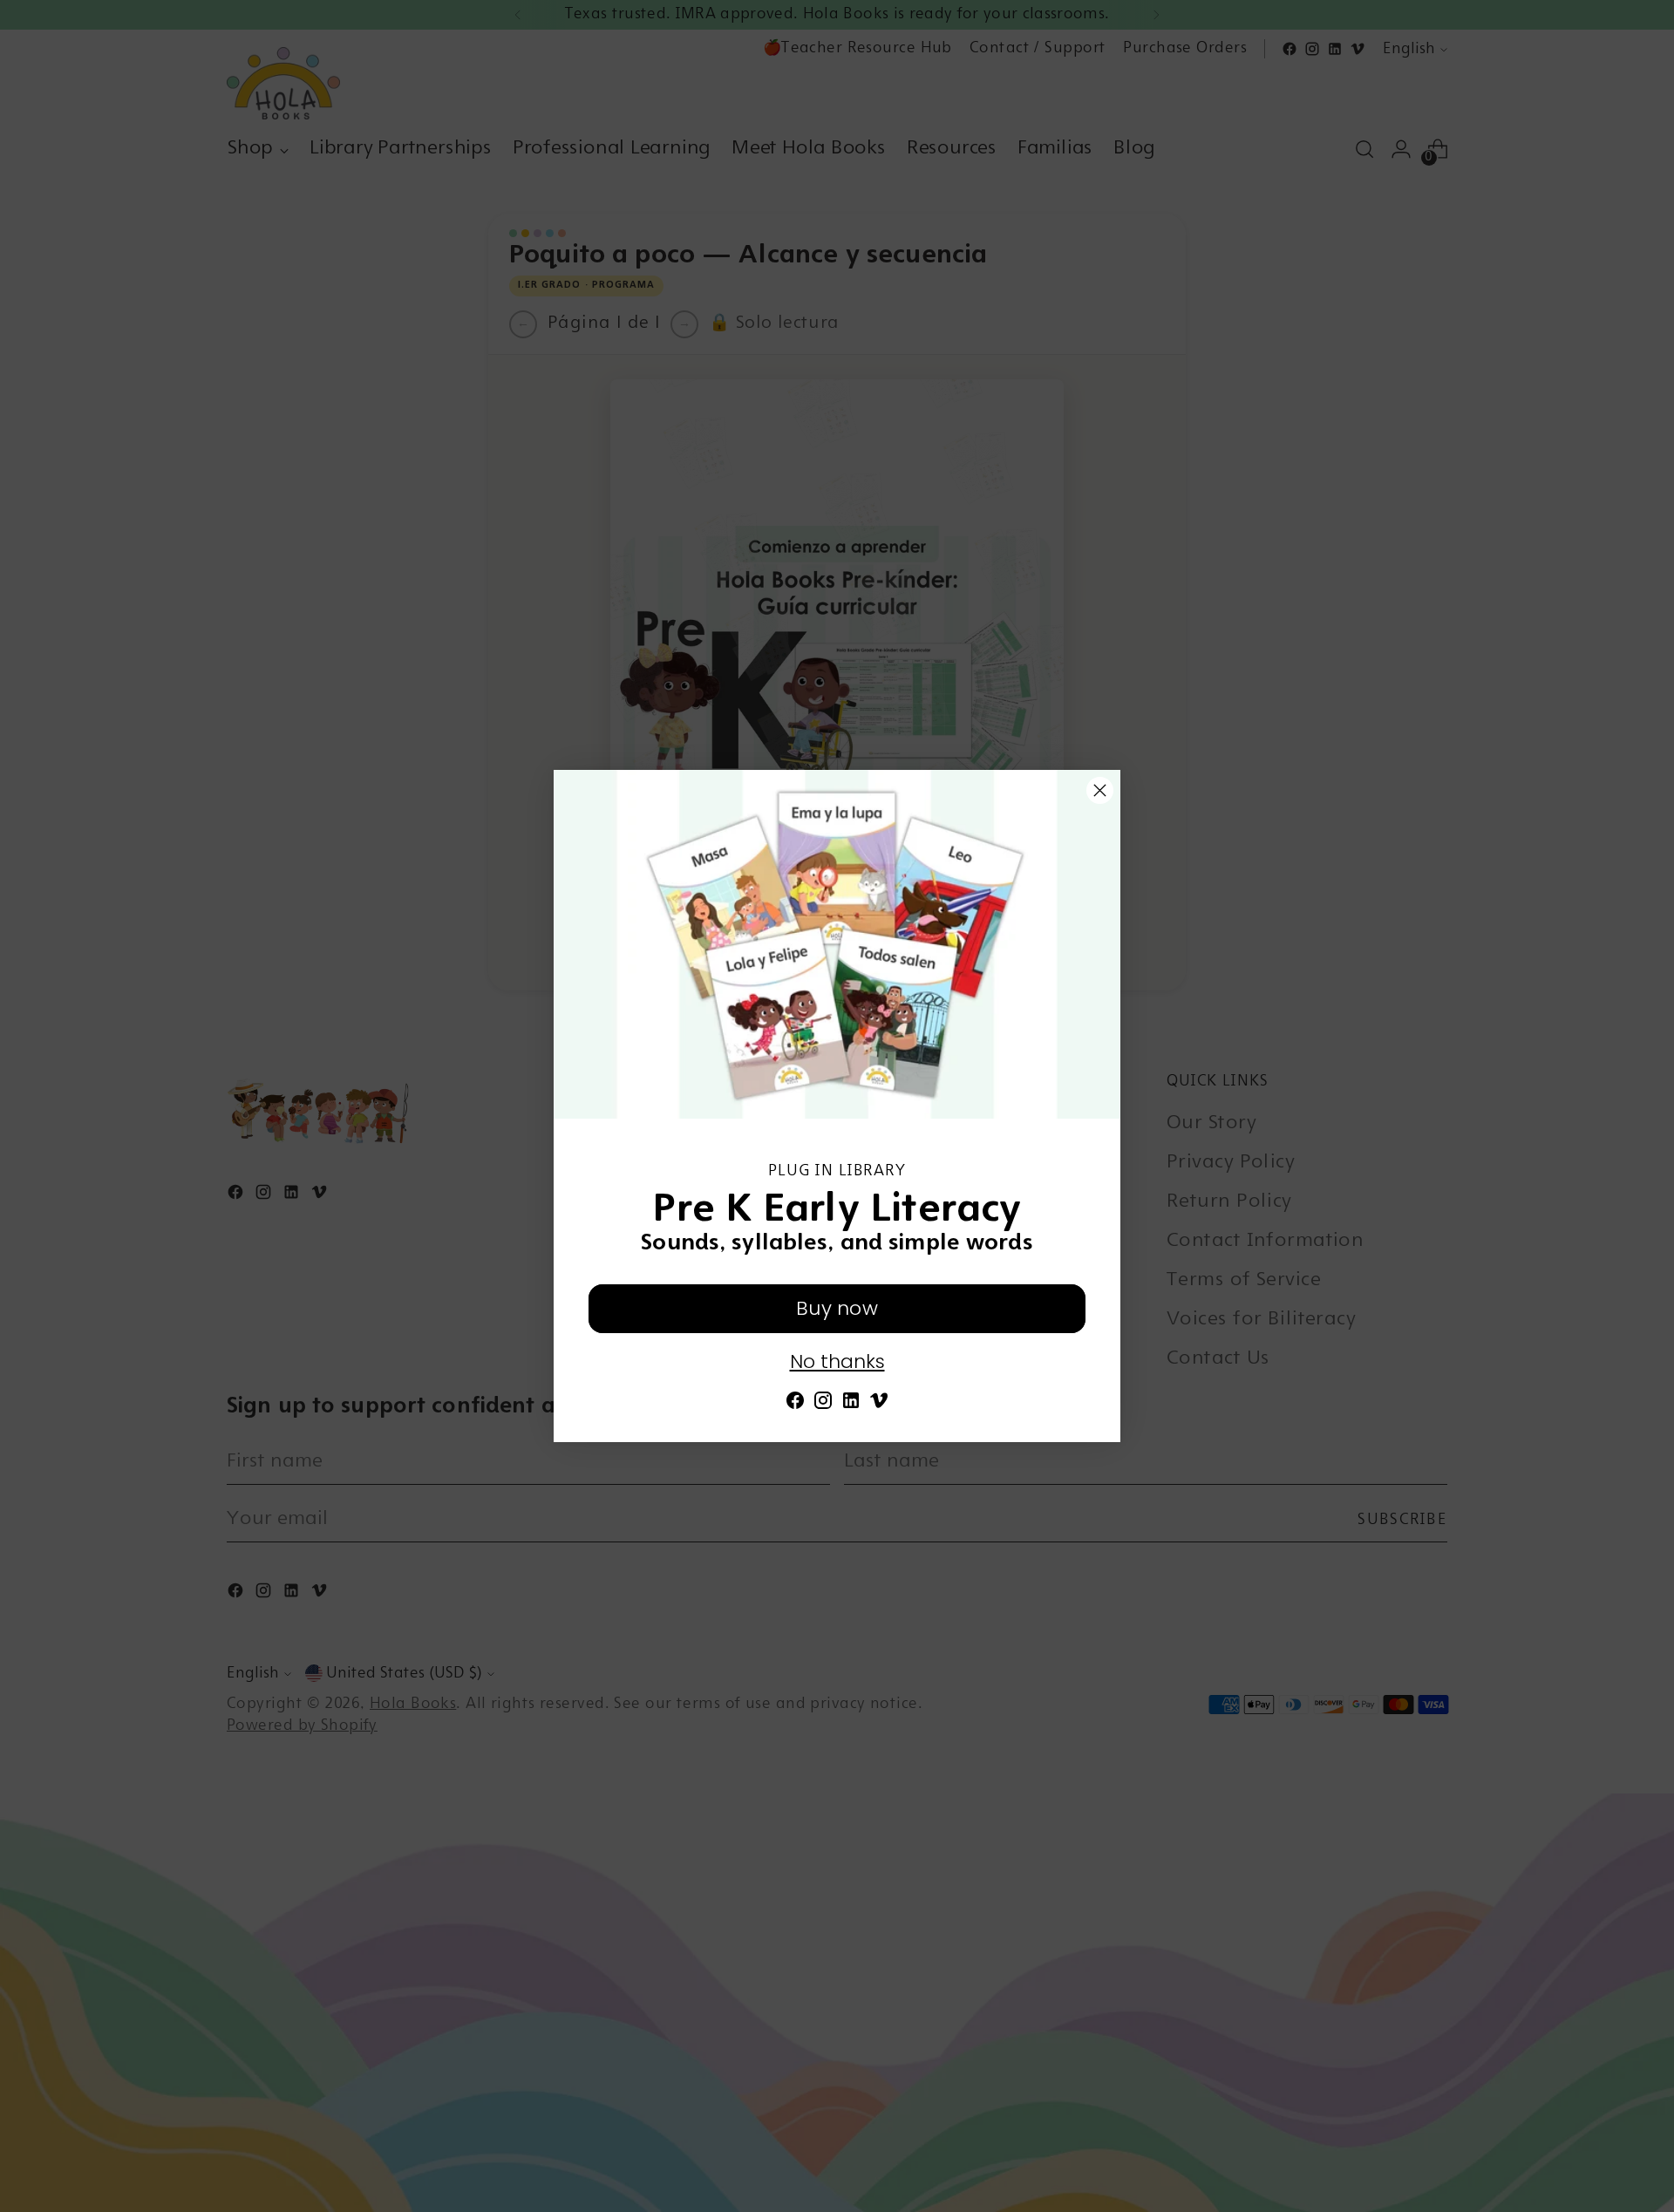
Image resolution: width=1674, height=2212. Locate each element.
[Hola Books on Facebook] (795, 1405)
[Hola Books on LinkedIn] (851, 1405)
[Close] (1100, 790)
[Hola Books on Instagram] (823, 1405)
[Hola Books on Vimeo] (879, 1405)
